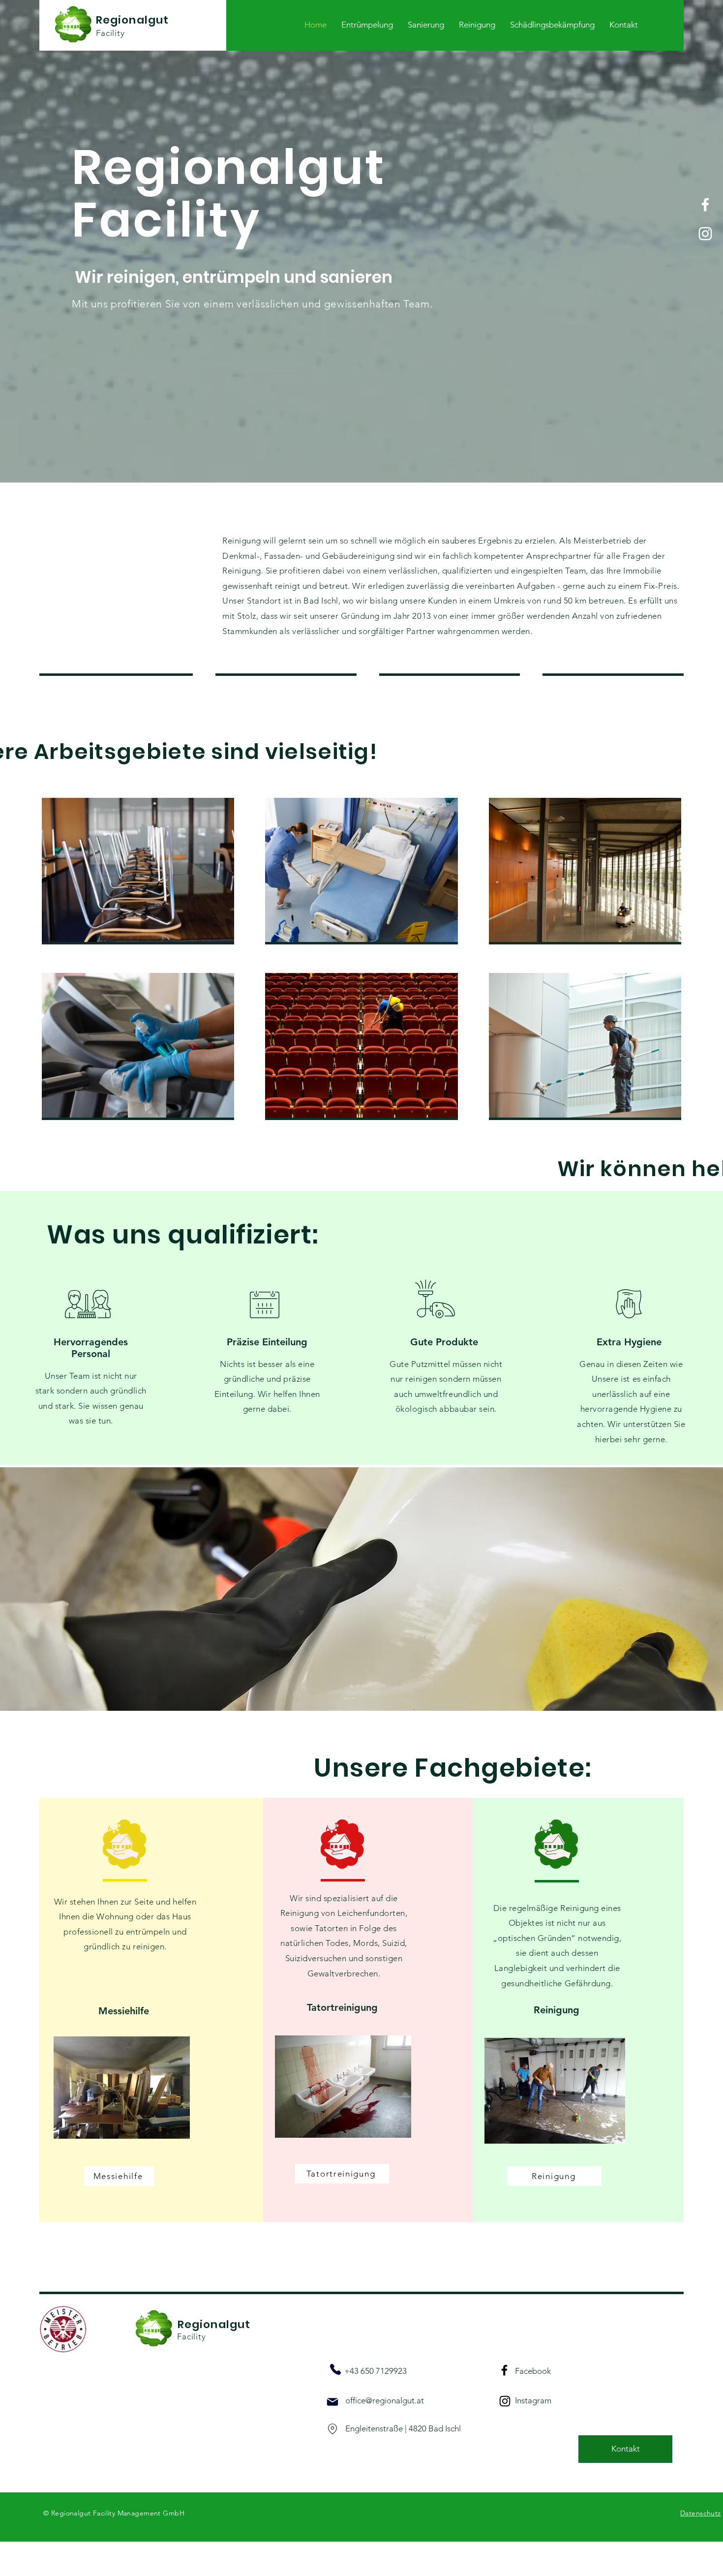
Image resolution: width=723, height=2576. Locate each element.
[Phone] (335, 2369)
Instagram (533, 2400)
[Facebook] (705, 205)
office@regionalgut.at (385, 2400)
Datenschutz (701, 2513)
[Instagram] (705, 234)
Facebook (533, 2371)
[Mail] (332, 2402)
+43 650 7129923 (376, 2371)
